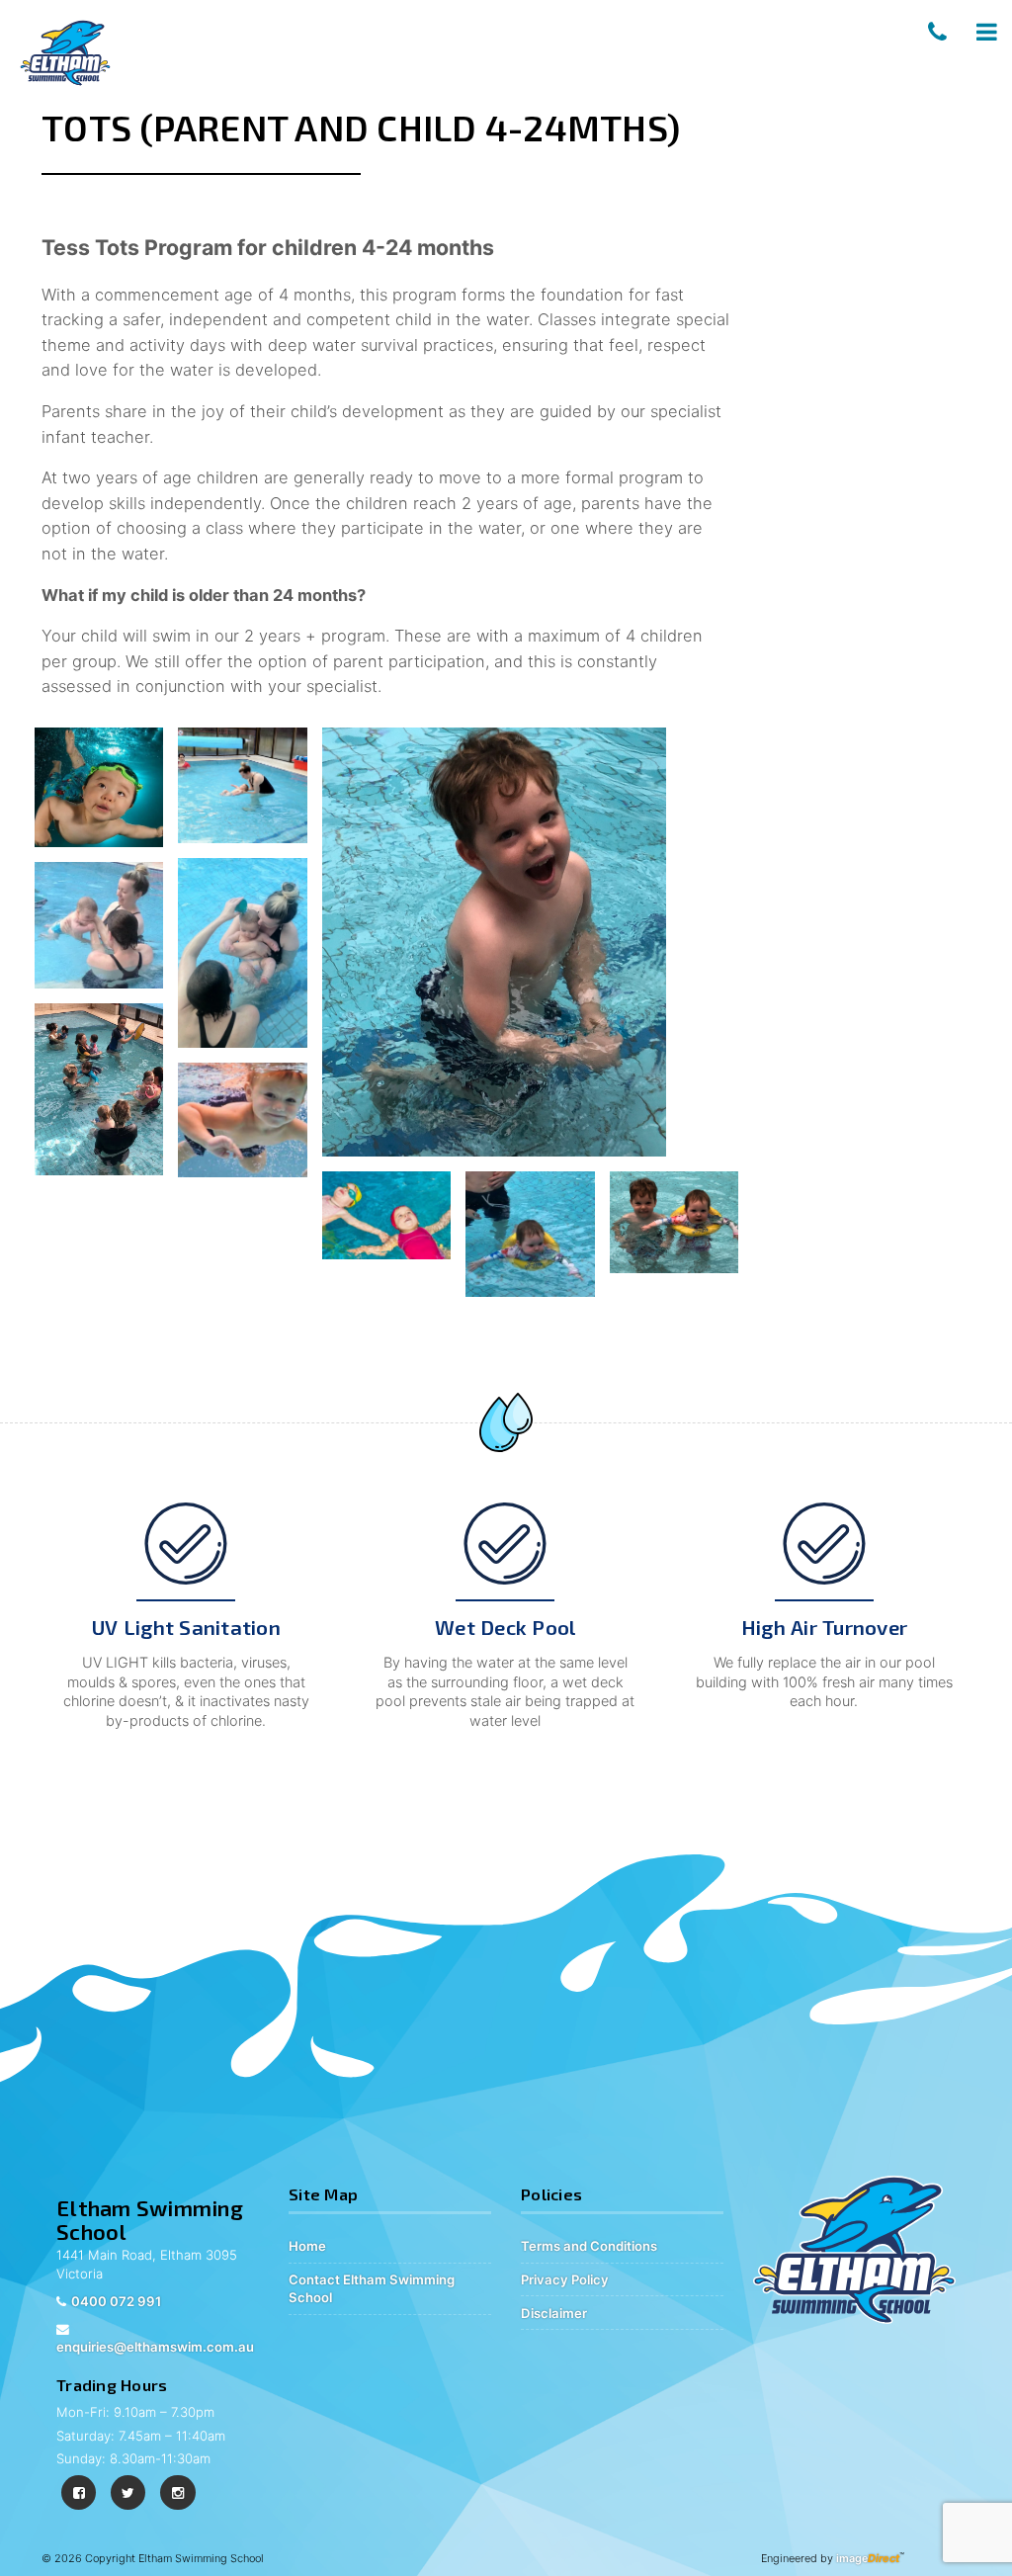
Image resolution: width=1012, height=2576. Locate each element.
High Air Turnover (824, 1627)
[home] (854, 2249)
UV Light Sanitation (186, 1627)
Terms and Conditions (589, 2246)
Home (307, 2246)
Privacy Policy (565, 2279)
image (868, 2558)
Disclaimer (554, 2313)
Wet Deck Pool (505, 1627)
